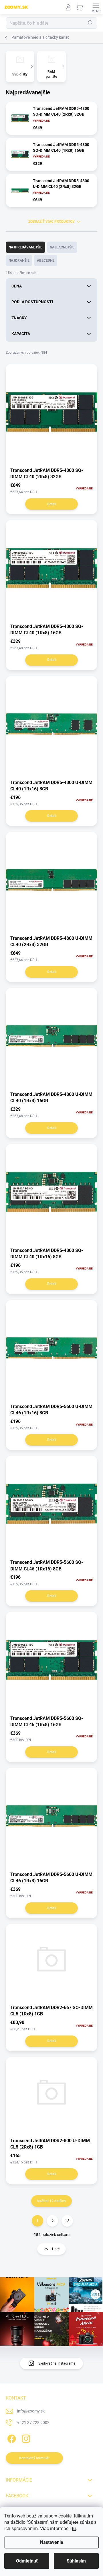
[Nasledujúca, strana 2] (52, 2221)
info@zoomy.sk (31, 2411)
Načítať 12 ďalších (51, 2201)
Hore (56, 2249)
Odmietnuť (27, 2561)
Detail (52, 504)
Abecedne (46, 260)
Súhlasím (76, 2561)
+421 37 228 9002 (33, 2423)
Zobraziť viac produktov (51, 221)
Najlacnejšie (62, 247)
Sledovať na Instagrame (57, 2363)
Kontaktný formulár (34, 2458)
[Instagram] (25, 2438)
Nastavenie (52, 2542)
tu (74, 2529)
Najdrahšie (19, 260)
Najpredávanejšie (25, 247)
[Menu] (96, 7)
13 (67, 2221)
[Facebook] (11, 2438)
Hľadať (90, 23)
